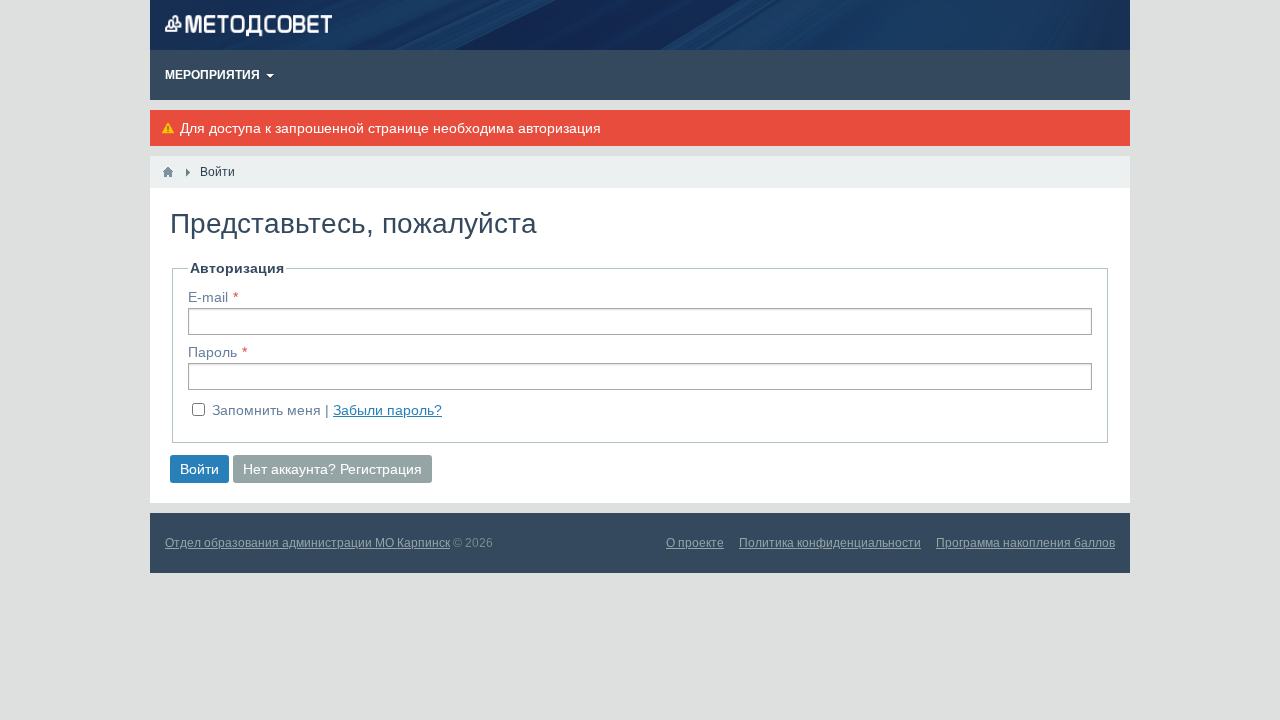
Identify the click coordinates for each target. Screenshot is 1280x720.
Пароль (212, 352)
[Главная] (168, 172)
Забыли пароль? (387, 410)
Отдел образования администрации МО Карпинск (307, 543)
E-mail (208, 297)
